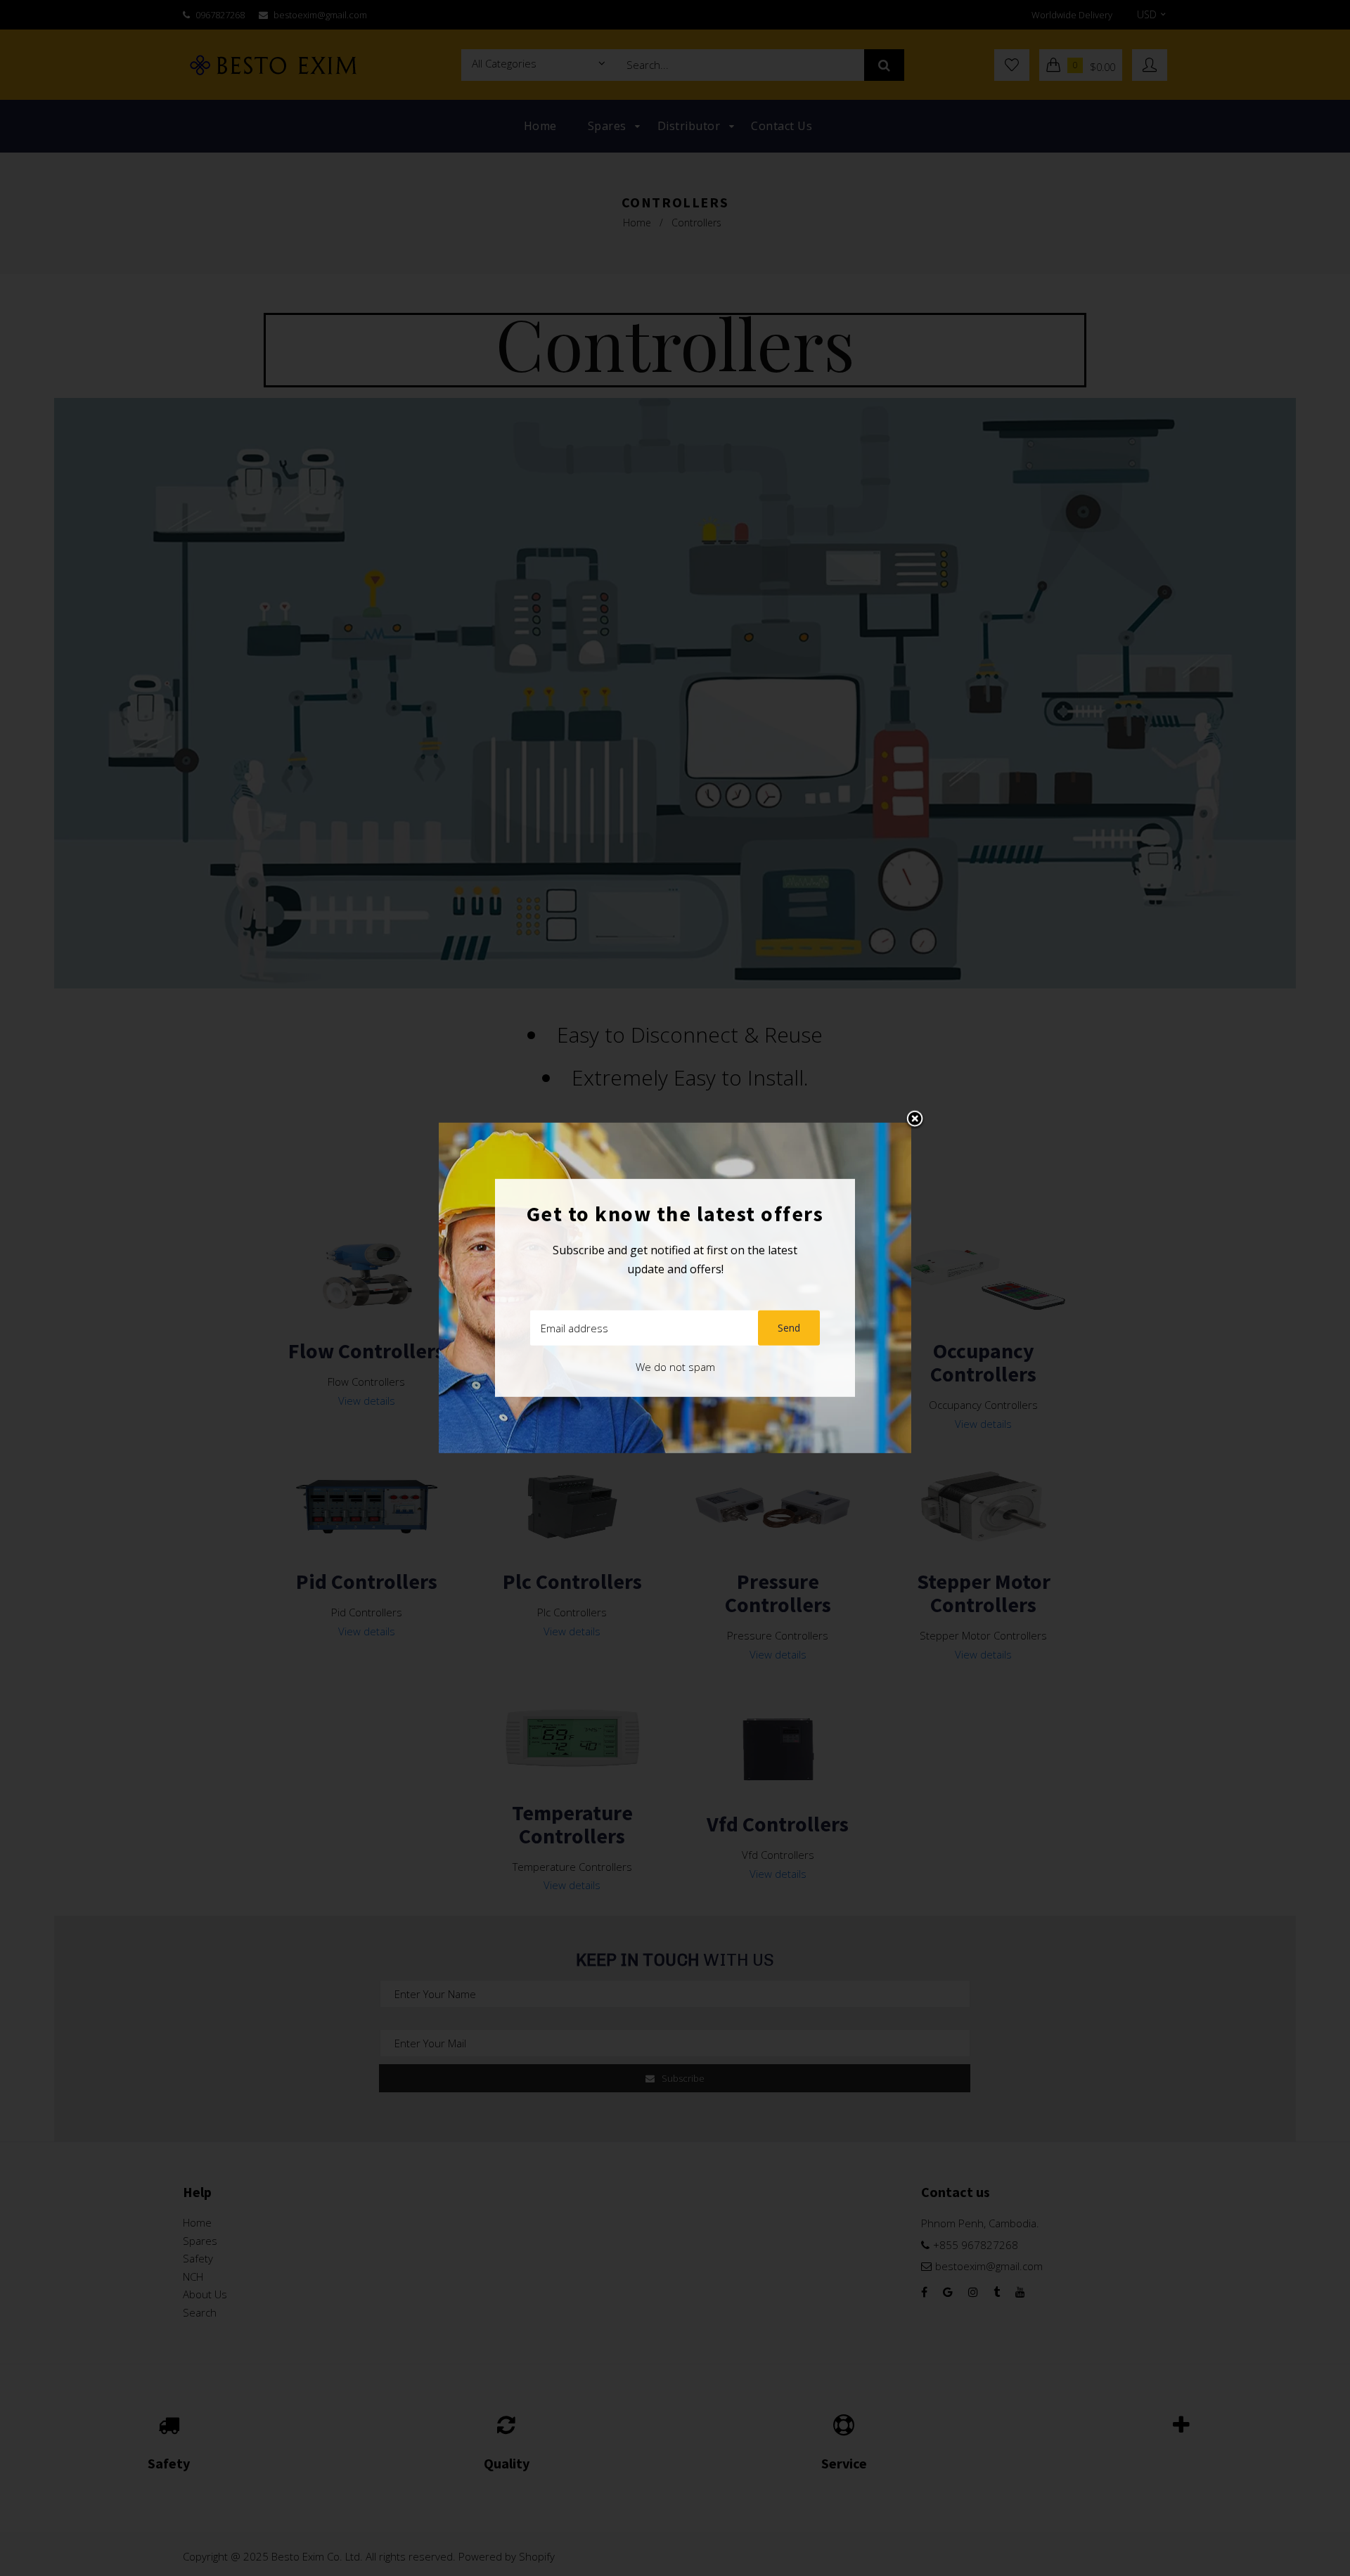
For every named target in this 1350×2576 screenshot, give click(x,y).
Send (789, 1328)
